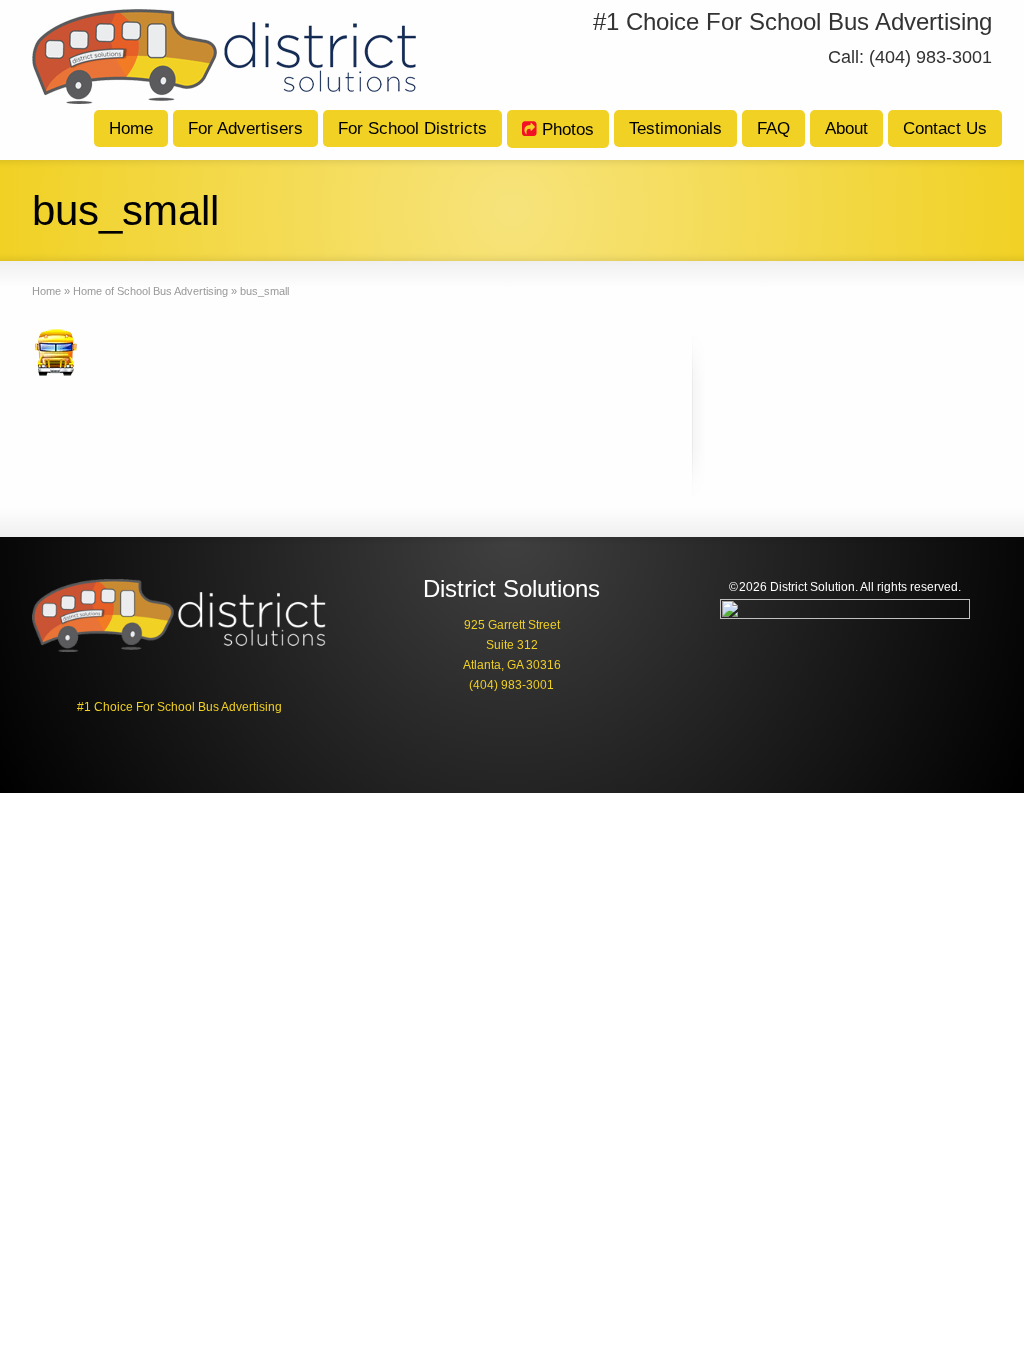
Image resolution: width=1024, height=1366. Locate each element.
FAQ (773, 128)
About (846, 128)
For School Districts (412, 128)
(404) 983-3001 (511, 685)
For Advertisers (245, 128)
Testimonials (675, 128)
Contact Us (945, 128)
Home (131, 128)
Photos (568, 129)
